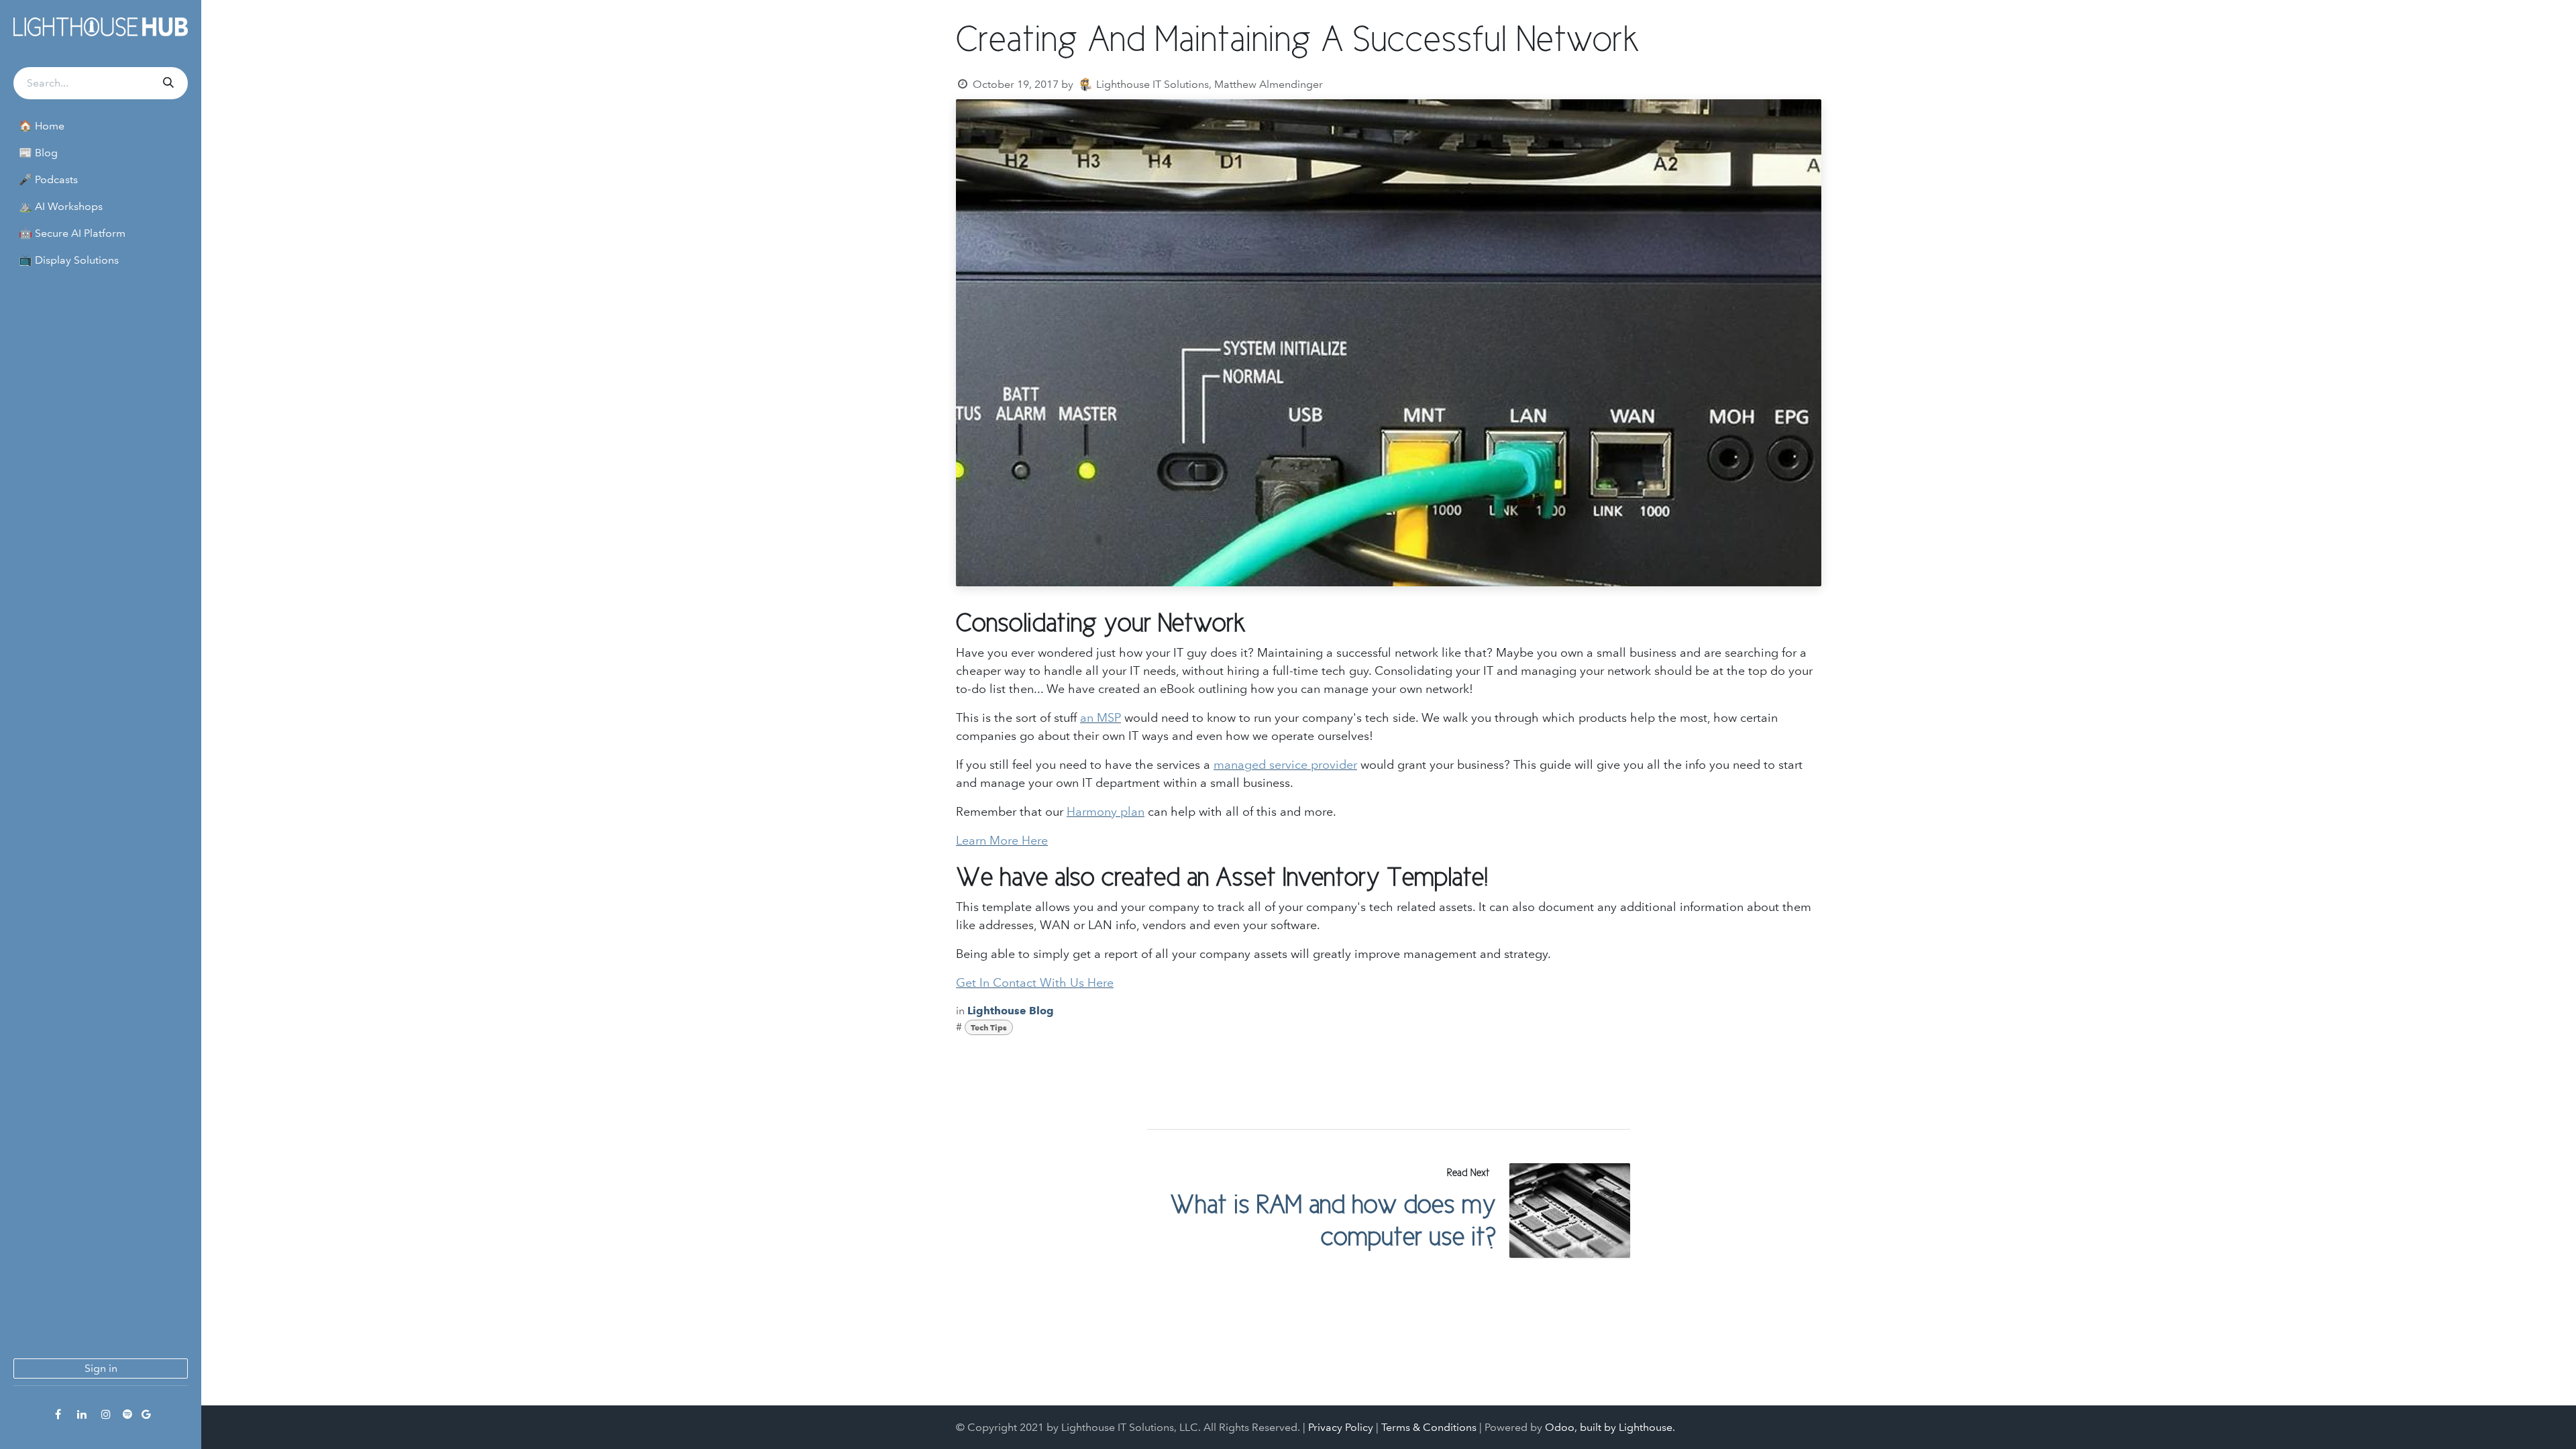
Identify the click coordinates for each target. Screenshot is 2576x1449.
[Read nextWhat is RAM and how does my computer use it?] (1570, 1211)
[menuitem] (101, 126)
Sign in (101, 1368)
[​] (58, 1414)
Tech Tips (989, 1027)
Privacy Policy (1341, 1427)
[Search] (167, 83)
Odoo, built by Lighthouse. (1610, 1427)
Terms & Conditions (1429, 1427)
